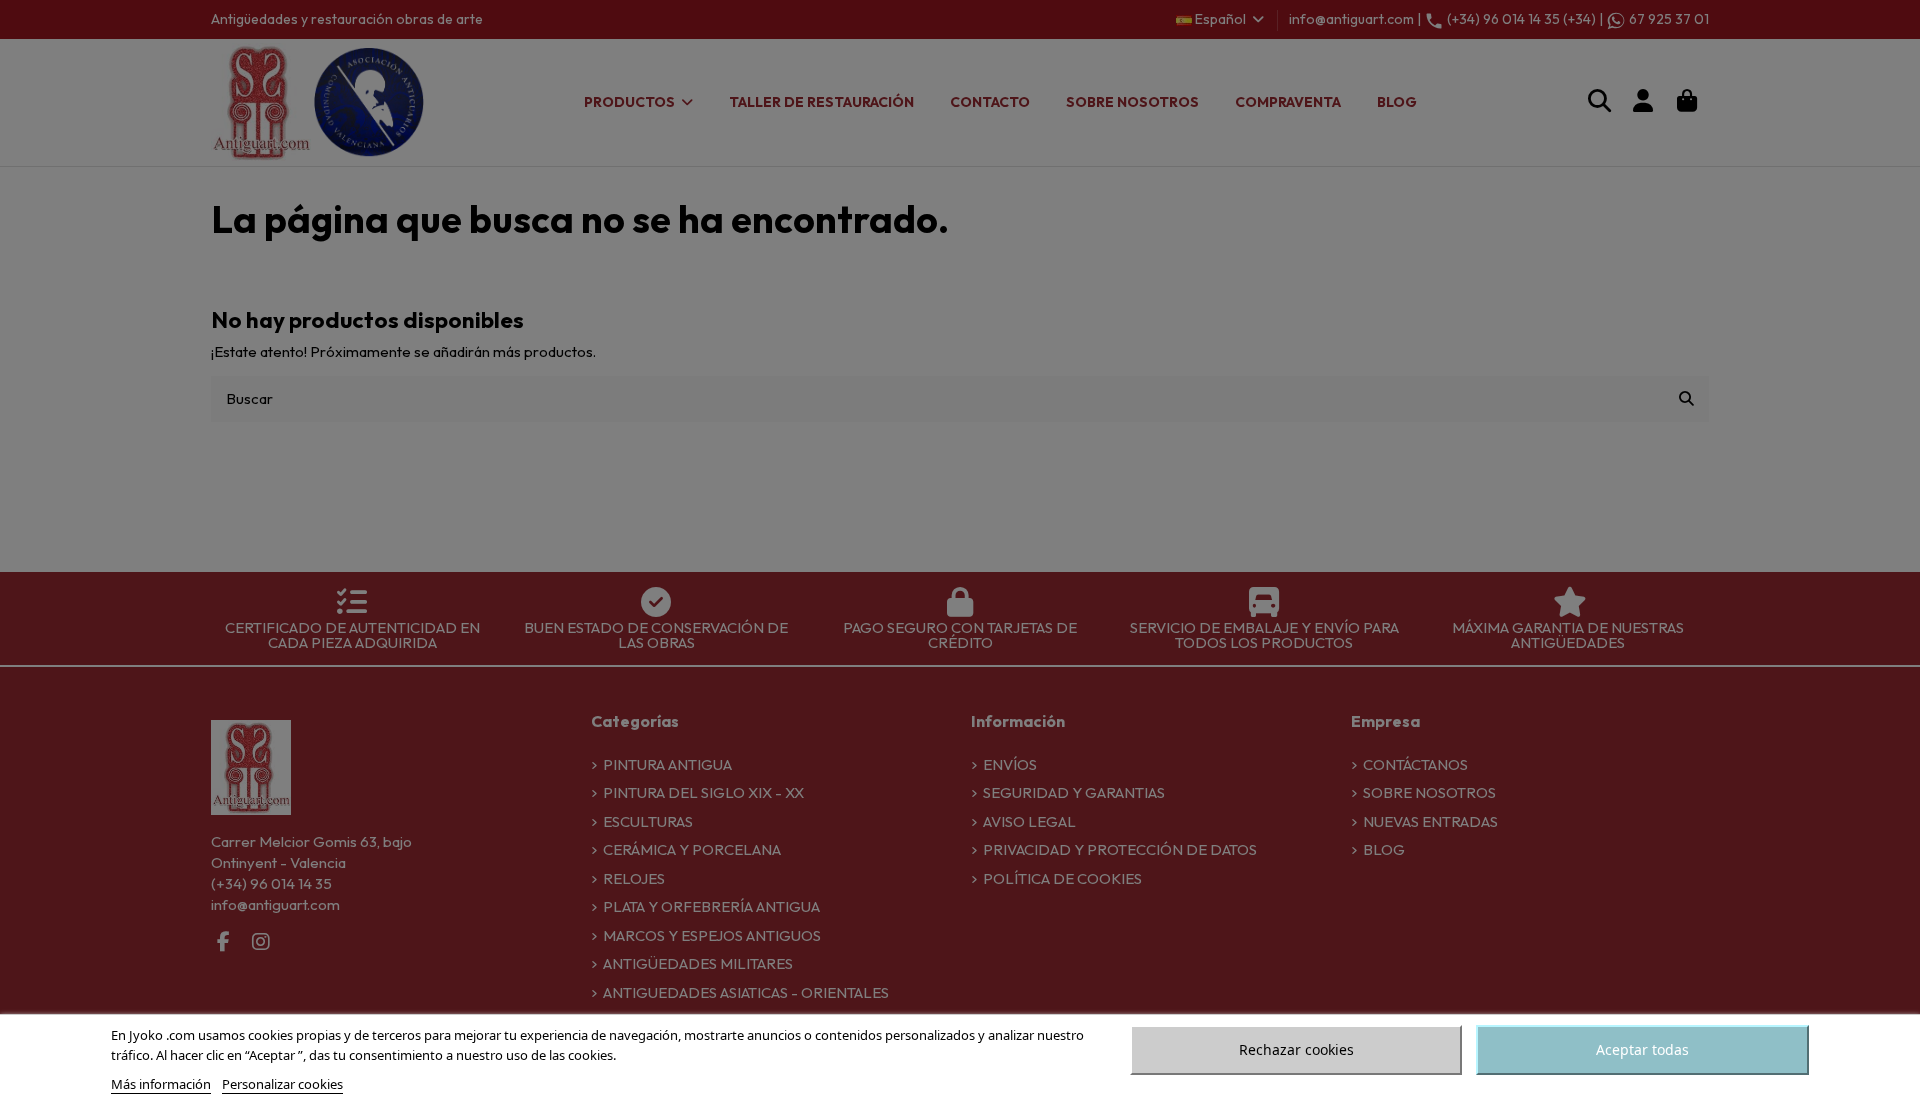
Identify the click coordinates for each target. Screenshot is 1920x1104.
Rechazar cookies (1296, 1049)
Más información (161, 1084)
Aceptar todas (1642, 1049)
